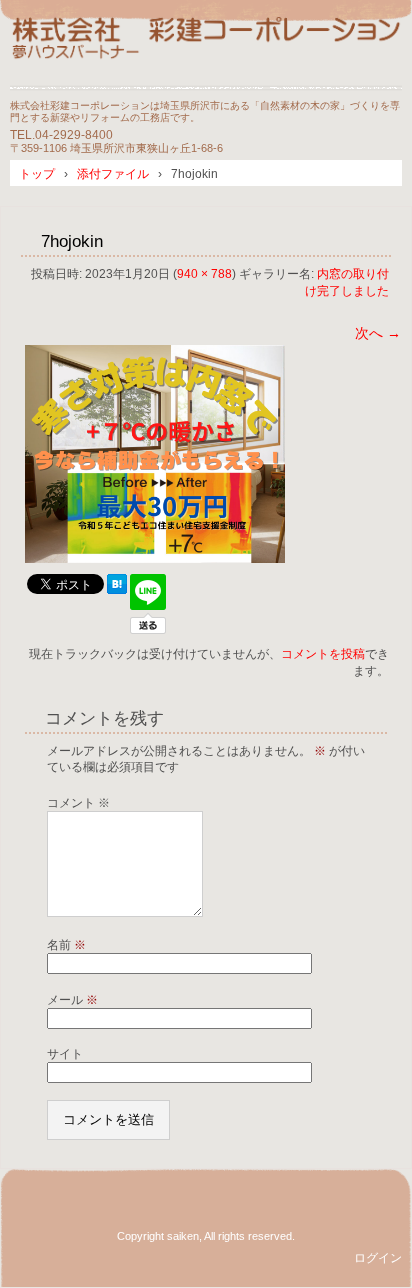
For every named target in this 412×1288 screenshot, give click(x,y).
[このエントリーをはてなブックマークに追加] (117, 589)
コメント (78, 803)
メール (72, 1000)
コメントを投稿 (323, 654)
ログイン (378, 1258)
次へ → (378, 333)
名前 (66, 945)
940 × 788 (204, 274)
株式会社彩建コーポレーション (206, 52)
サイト (65, 1054)
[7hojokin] (155, 558)
